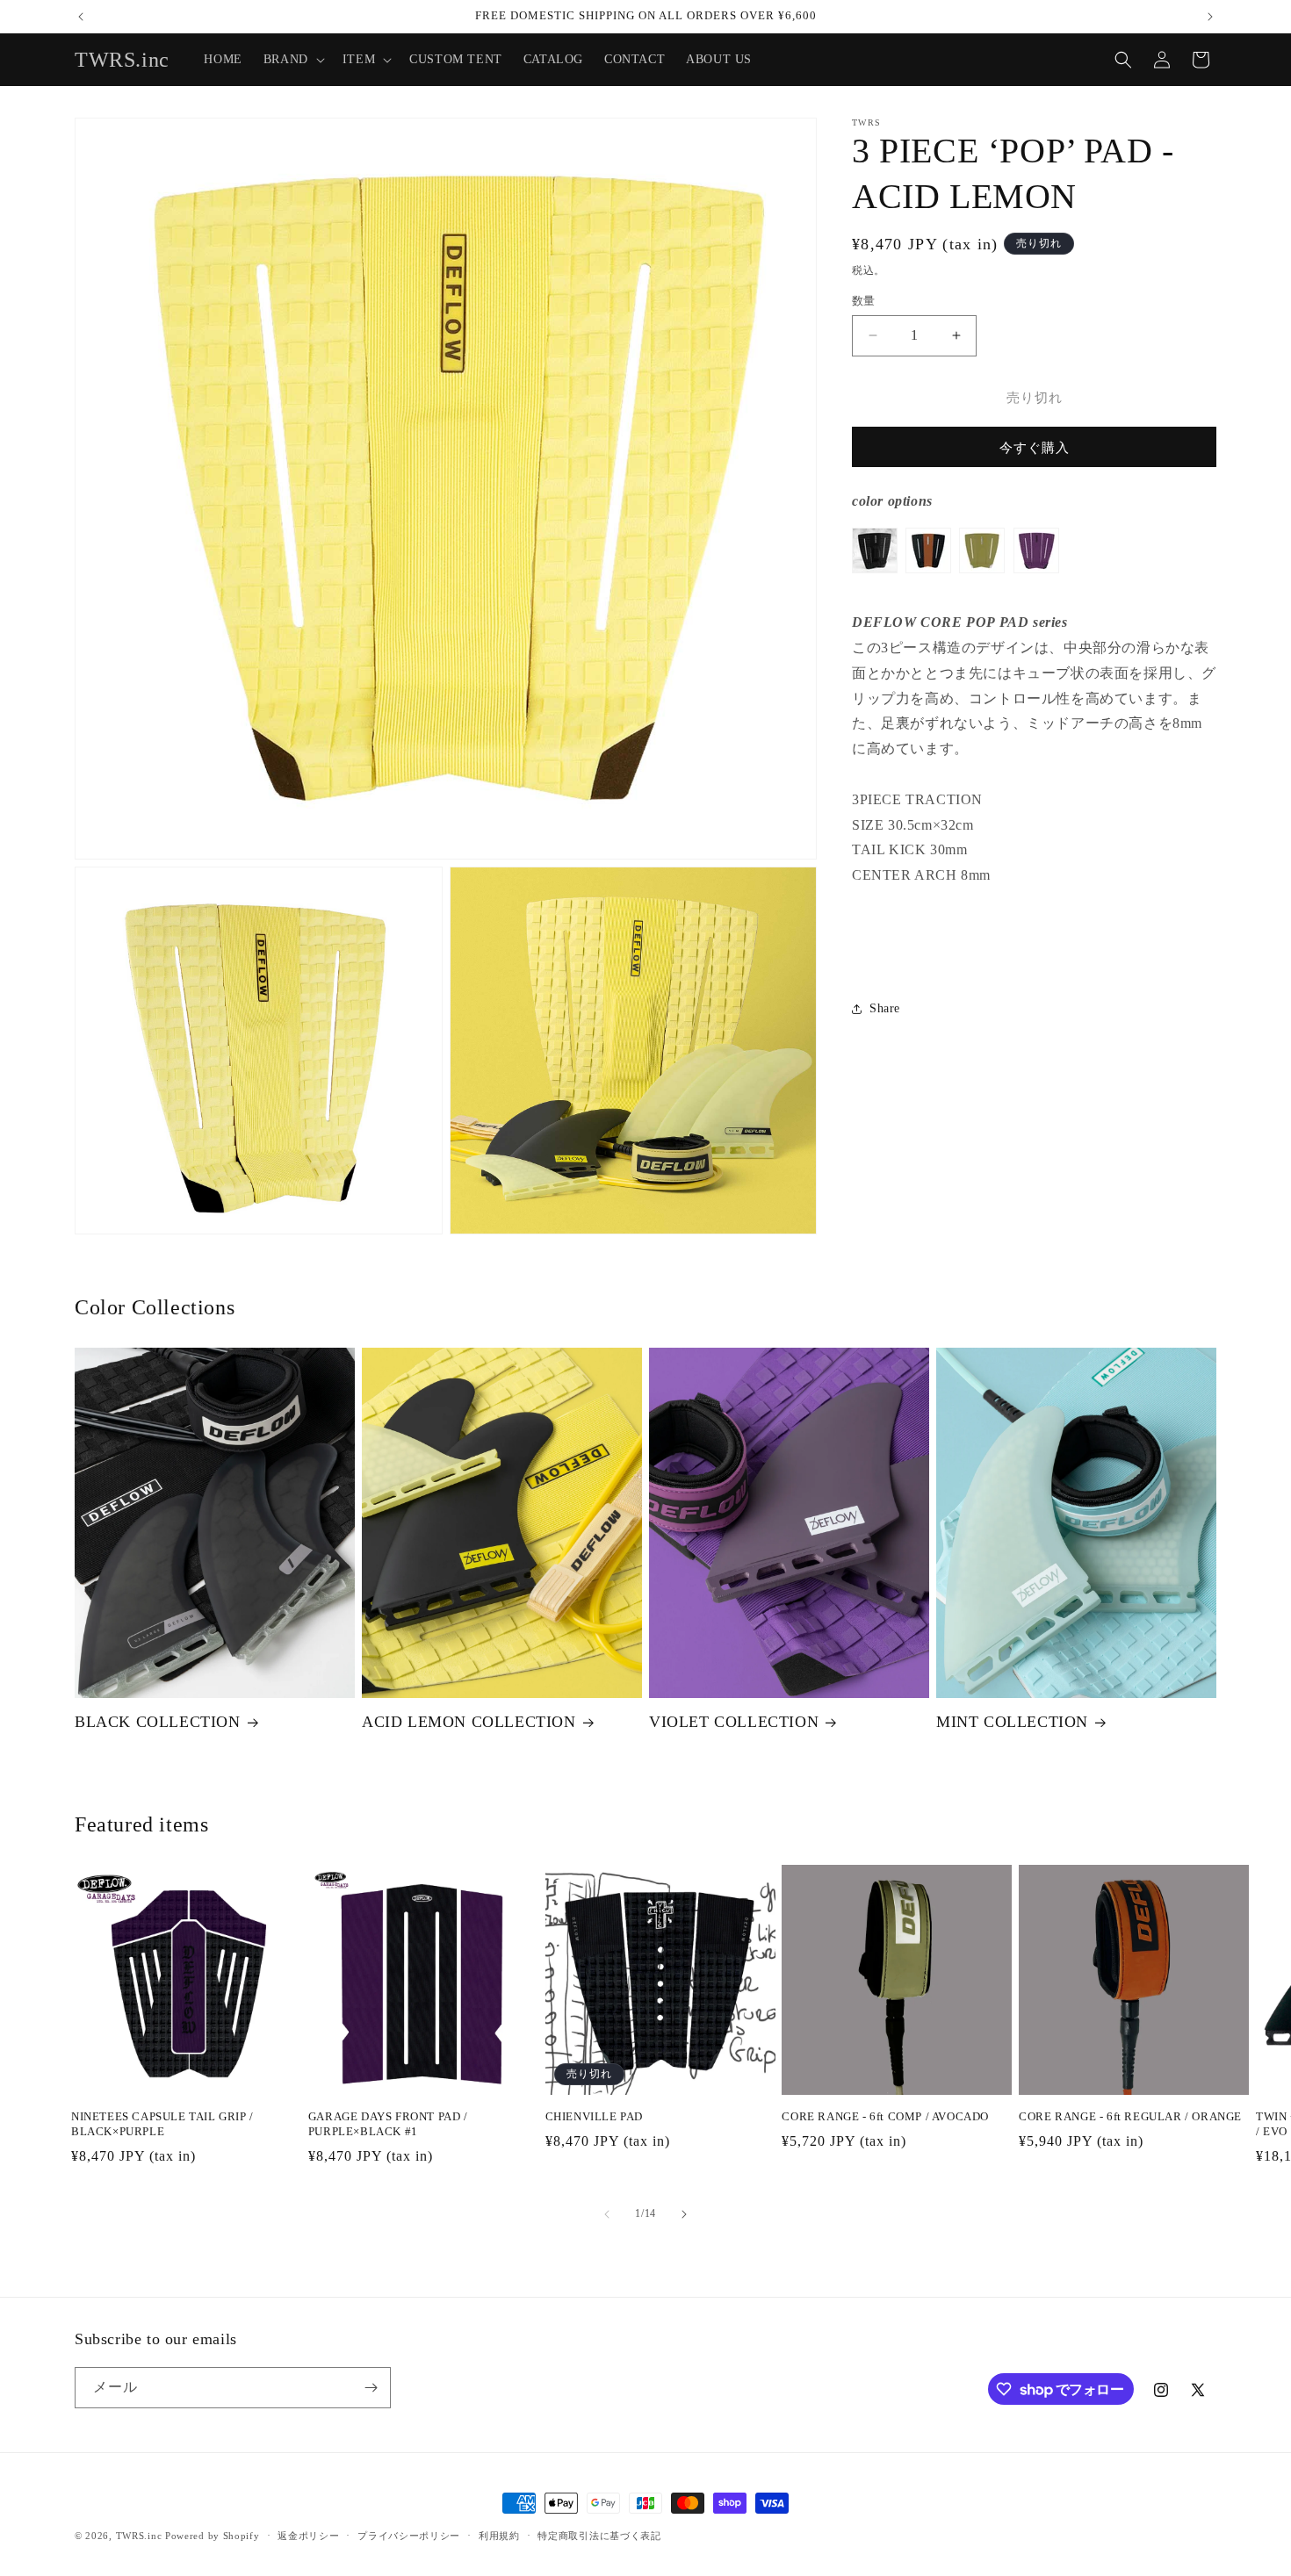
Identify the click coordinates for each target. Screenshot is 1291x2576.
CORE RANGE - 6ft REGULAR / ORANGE (1130, 2116)
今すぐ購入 (1035, 448)
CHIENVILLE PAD (594, 2116)
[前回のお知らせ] (81, 17)
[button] (292, 60)
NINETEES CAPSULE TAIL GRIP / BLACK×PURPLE (162, 2124)
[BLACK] (875, 583)
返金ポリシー (308, 2536)
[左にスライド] (607, 2214)
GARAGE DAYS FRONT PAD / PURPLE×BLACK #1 (388, 2124)
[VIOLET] (1036, 583)
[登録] (371, 2388)
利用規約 (499, 2536)
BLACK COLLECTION (158, 1722)
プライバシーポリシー (409, 2536)
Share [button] (885, 1008)
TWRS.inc (139, 2536)
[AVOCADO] (982, 583)
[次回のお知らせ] (1210, 17)
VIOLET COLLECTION (734, 1722)
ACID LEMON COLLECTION (469, 1722)
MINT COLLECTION (1012, 1722)
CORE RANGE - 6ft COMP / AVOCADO (885, 2116)
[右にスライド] (684, 2214)
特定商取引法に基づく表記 (599, 2536)
